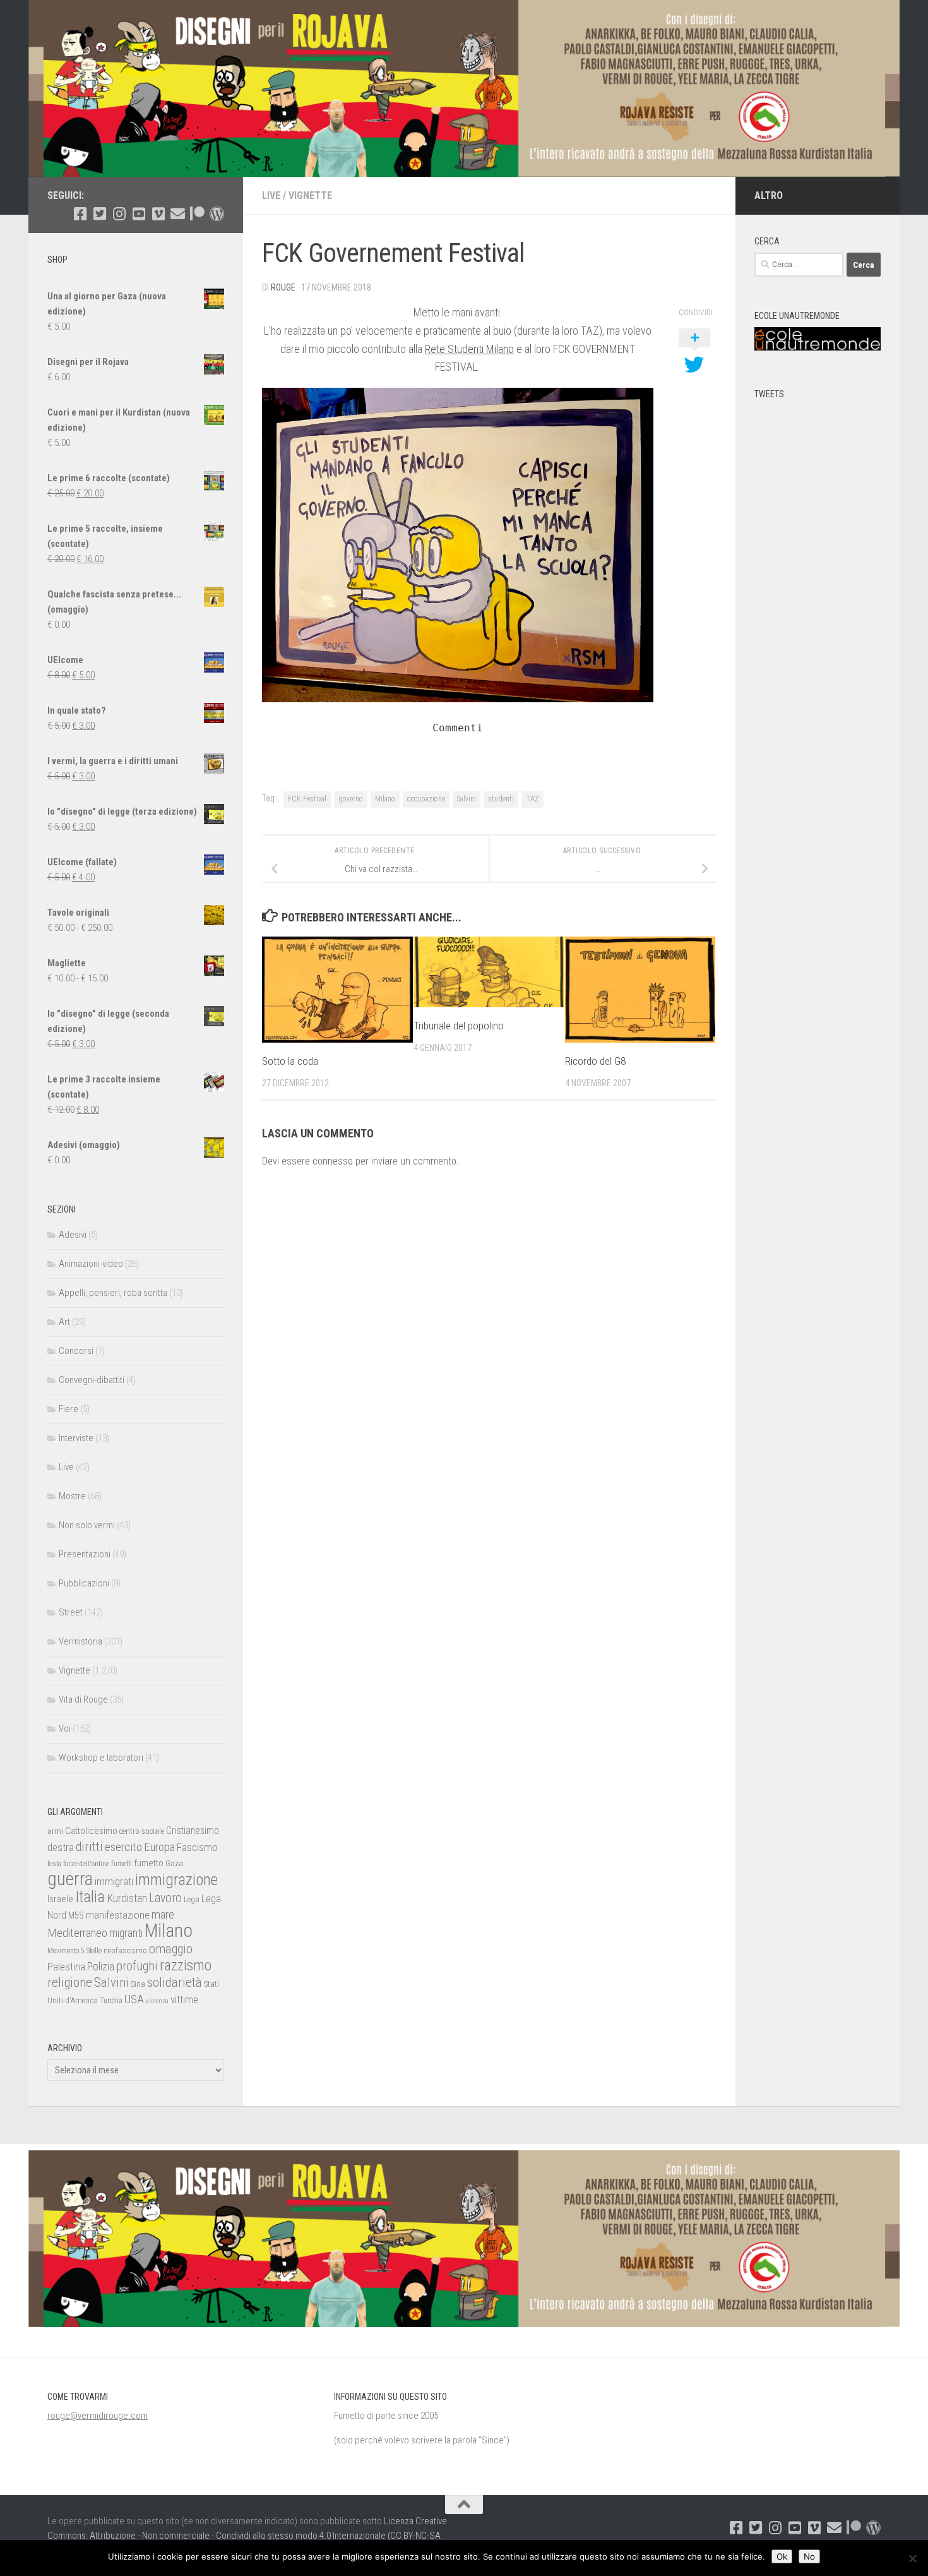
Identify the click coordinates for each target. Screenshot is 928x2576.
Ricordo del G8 (595, 1060)
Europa (159, 1847)
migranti (126, 1933)
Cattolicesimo (91, 1831)
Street (71, 1612)
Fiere (68, 1409)
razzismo (186, 1966)
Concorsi (76, 1351)
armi (55, 1831)
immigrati (114, 1881)
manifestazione (118, 1915)
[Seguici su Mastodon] (217, 214)
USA (134, 1999)
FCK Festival (307, 799)
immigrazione (176, 1880)
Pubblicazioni (84, 1583)
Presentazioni (85, 1554)
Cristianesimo (193, 1830)
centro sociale (142, 1831)
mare (163, 1914)
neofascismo (125, 1950)
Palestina (66, 1967)
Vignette (310, 195)
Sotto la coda (290, 1060)
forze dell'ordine (86, 1864)
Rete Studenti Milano (469, 349)
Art (64, 1322)
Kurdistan (127, 1898)
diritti (89, 1847)
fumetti (122, 1864)
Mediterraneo (77, 1933)
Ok (782, 2556)
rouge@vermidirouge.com (98, 2416)
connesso (333, 1161)
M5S (76, 1915)
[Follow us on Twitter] (99, 214)
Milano (385, 799)
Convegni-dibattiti (92, 1380)
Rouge (283, 287)
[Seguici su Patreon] (197, 214)
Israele (60, 1899)
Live (271, 195)
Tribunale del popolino (459, 1025)
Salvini (467, 799)
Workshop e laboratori (101, 1758)
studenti (501, 799)
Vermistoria (80, 1641)
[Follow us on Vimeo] (158, 214)
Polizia (101, 1967)
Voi (65, 1728)
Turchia (111, 2001)
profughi (137, 1966)
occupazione (426, 799)
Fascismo (197, 1847)
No (809, 2556)
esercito (123, 1847)
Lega (192, 1899)
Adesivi (73, 1235)
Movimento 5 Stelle (74, 1951)
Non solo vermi (87, 1525)
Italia (90, 1897)
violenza (157, 2001)
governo (351, 799)
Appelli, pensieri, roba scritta (113, 1293)
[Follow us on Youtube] (139, 214)
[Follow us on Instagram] (119, 214)
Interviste (76, 1438)
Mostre (72, 1496)
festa (54, 1864)
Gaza (174, 1863)
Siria (138, 1984)
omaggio (171, 1949)
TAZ (532, 799)
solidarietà (175, 1982)
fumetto (149, 1863)
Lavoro (165, 1898)
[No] (912, 2558)
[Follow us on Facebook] (80, 214)
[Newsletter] (178, 214)
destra (61, 1847)
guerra (70, 1879)
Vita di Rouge (83, 1699)
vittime (184, 1999)
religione (70, 1982)
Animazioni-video (91, 1264)
